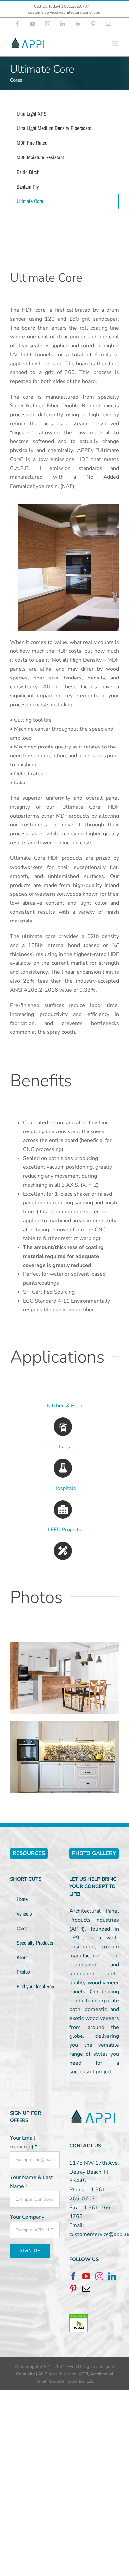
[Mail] (86, 2289)
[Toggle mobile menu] (116, 44)
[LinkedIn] (112, 2276)
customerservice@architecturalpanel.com (65, 12)
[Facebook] (73, 2276)
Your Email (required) (23, 2142)
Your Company (27, 2217)
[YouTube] (86, 2276)
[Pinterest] (73, 2289)
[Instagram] (99, 2276)
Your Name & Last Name (31, 2182)
